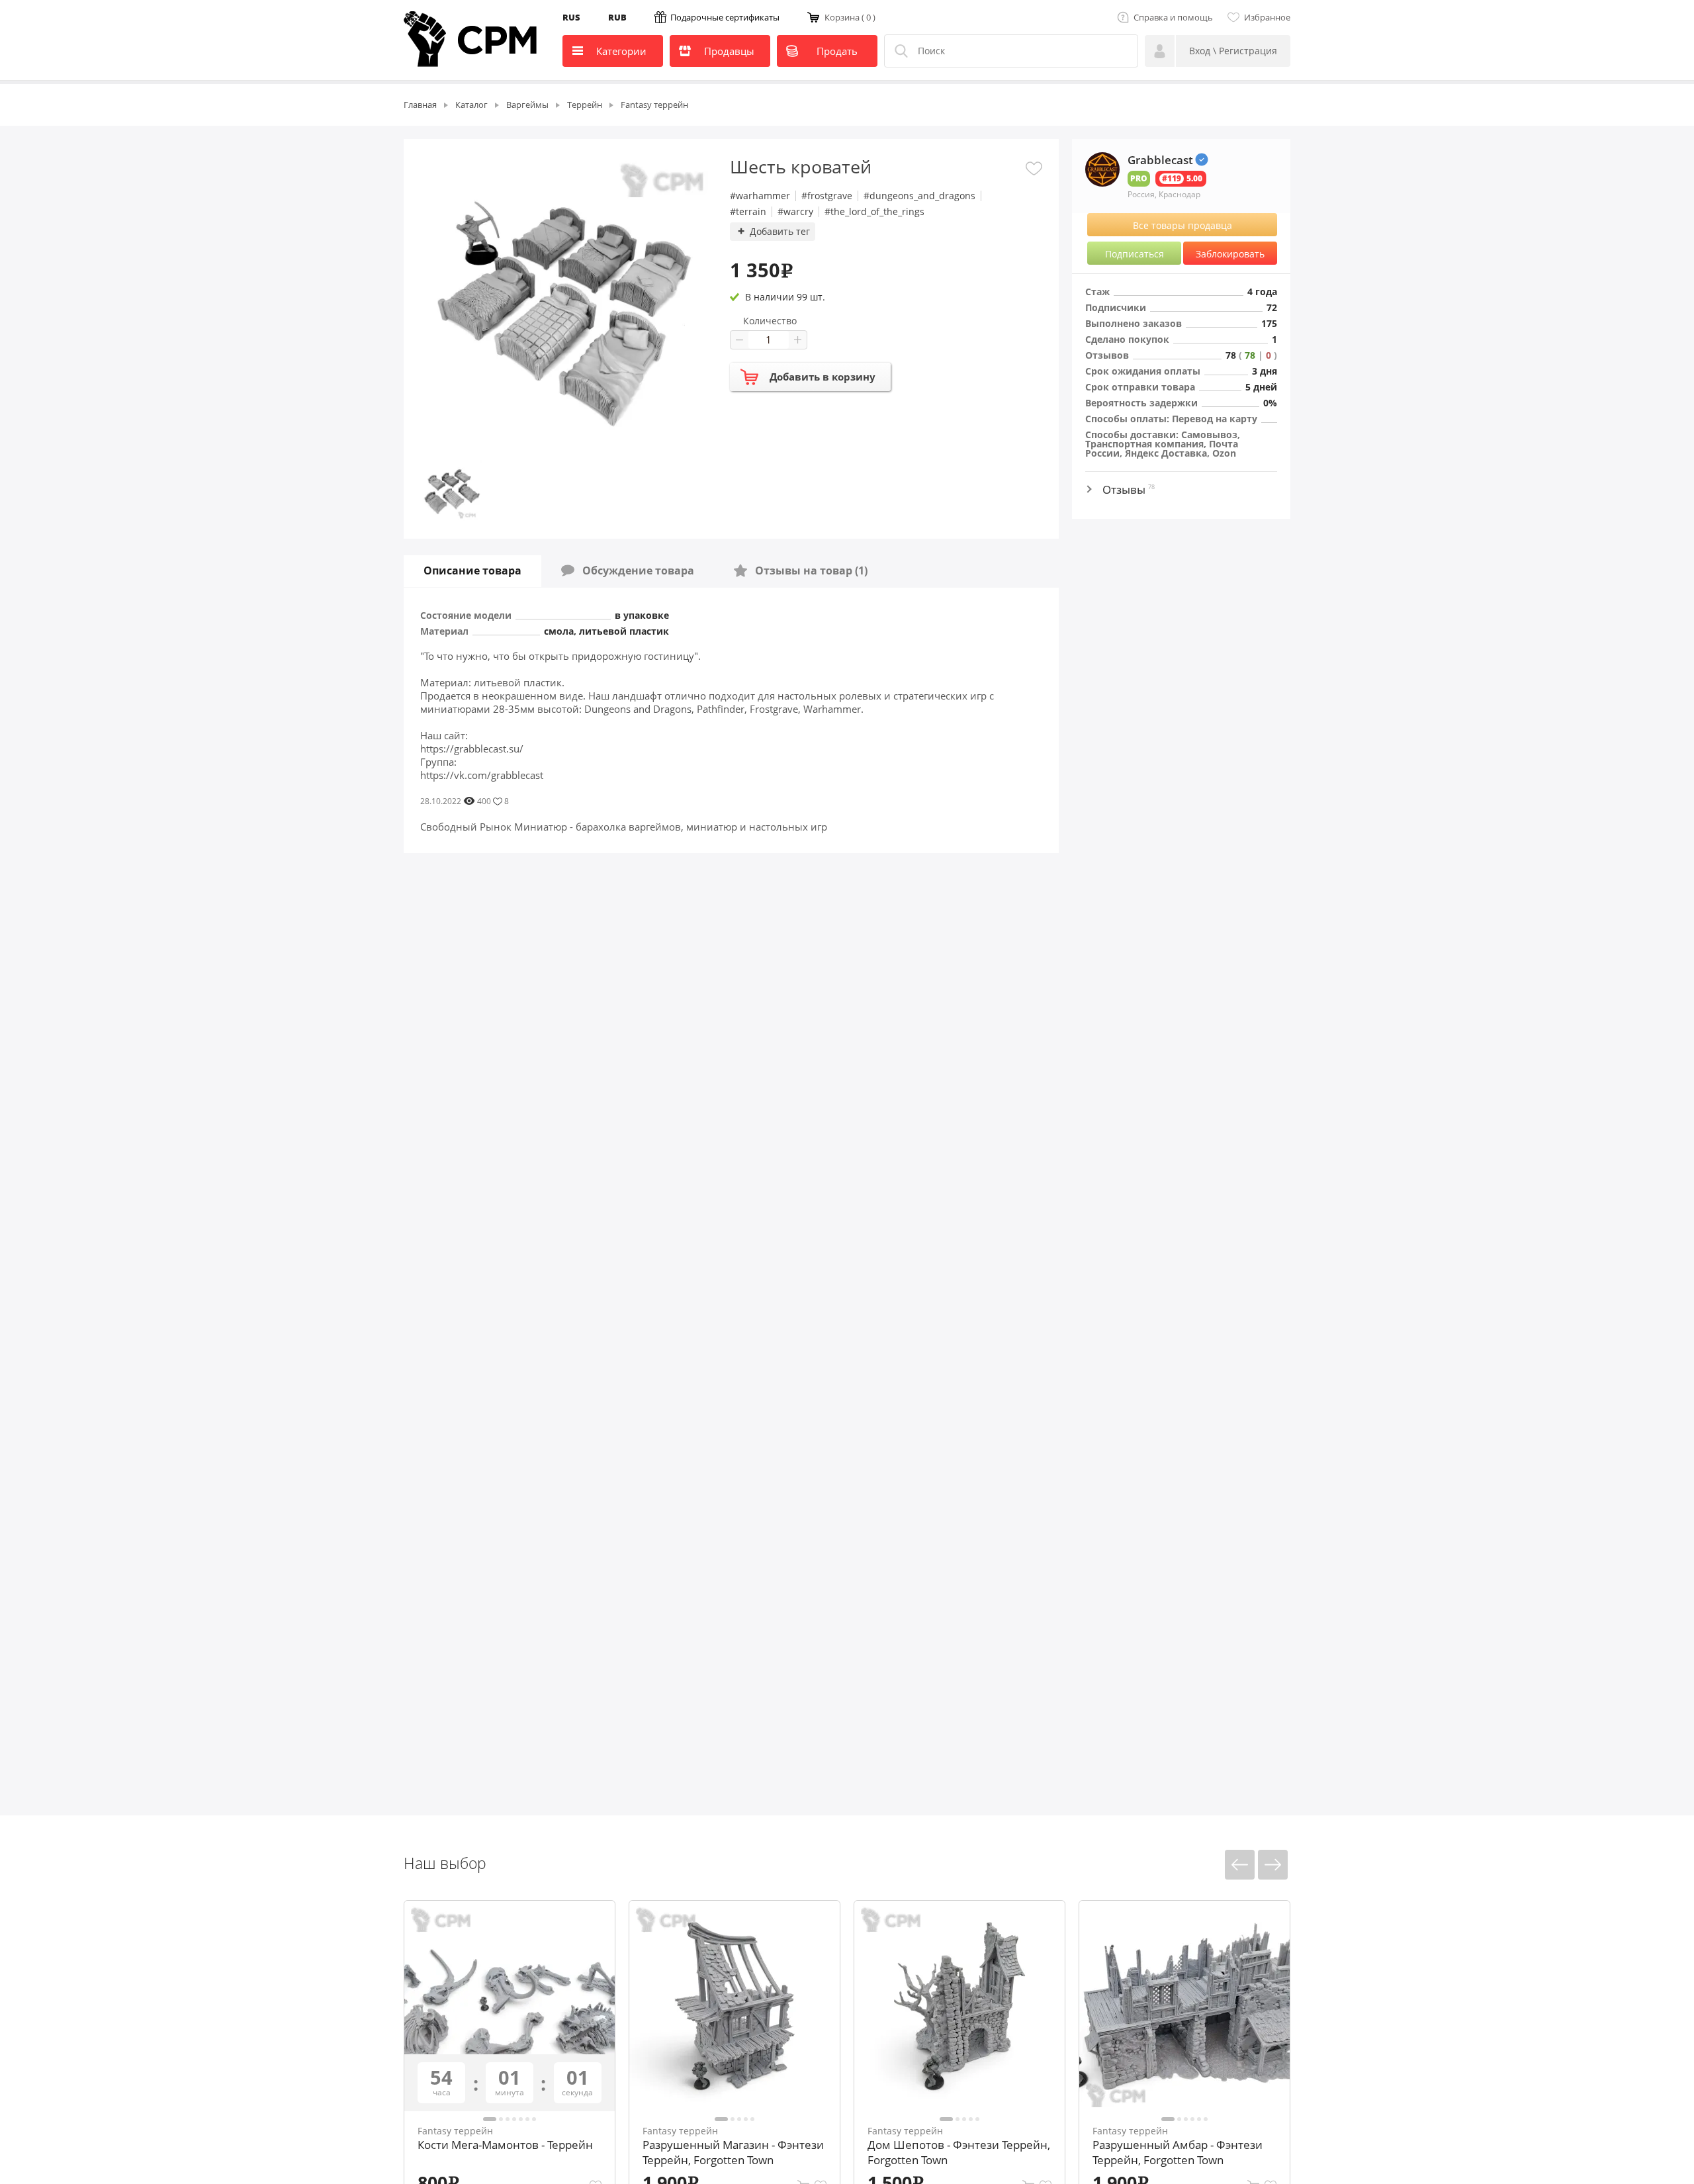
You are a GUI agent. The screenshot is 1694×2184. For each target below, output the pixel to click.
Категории (621, 51)
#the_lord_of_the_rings (874, 212)
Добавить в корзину (823, 377)
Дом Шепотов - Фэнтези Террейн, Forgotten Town (959, 2152)
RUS (571, 17)
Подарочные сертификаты (725, 17)
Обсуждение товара (634, 570)
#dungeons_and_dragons (919, 196)
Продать (837, 51)
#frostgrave (827, 196)
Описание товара (472, 570)
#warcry (795, 212)
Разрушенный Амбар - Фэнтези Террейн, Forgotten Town (1178, 2152)
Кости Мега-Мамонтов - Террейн (505, 2145)
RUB (617, 17)
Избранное (1267, 17)
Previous (1240, 1865)
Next (1273, 1865)
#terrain (748, 212)
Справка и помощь (1173, 17)
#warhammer (760, 196)
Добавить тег (780, 231)
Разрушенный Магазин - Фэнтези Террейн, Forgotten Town (733, 2152)
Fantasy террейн (455, 2131)
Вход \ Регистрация (1233, 51)
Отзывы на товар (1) (807, 570)
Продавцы (729, 51)
